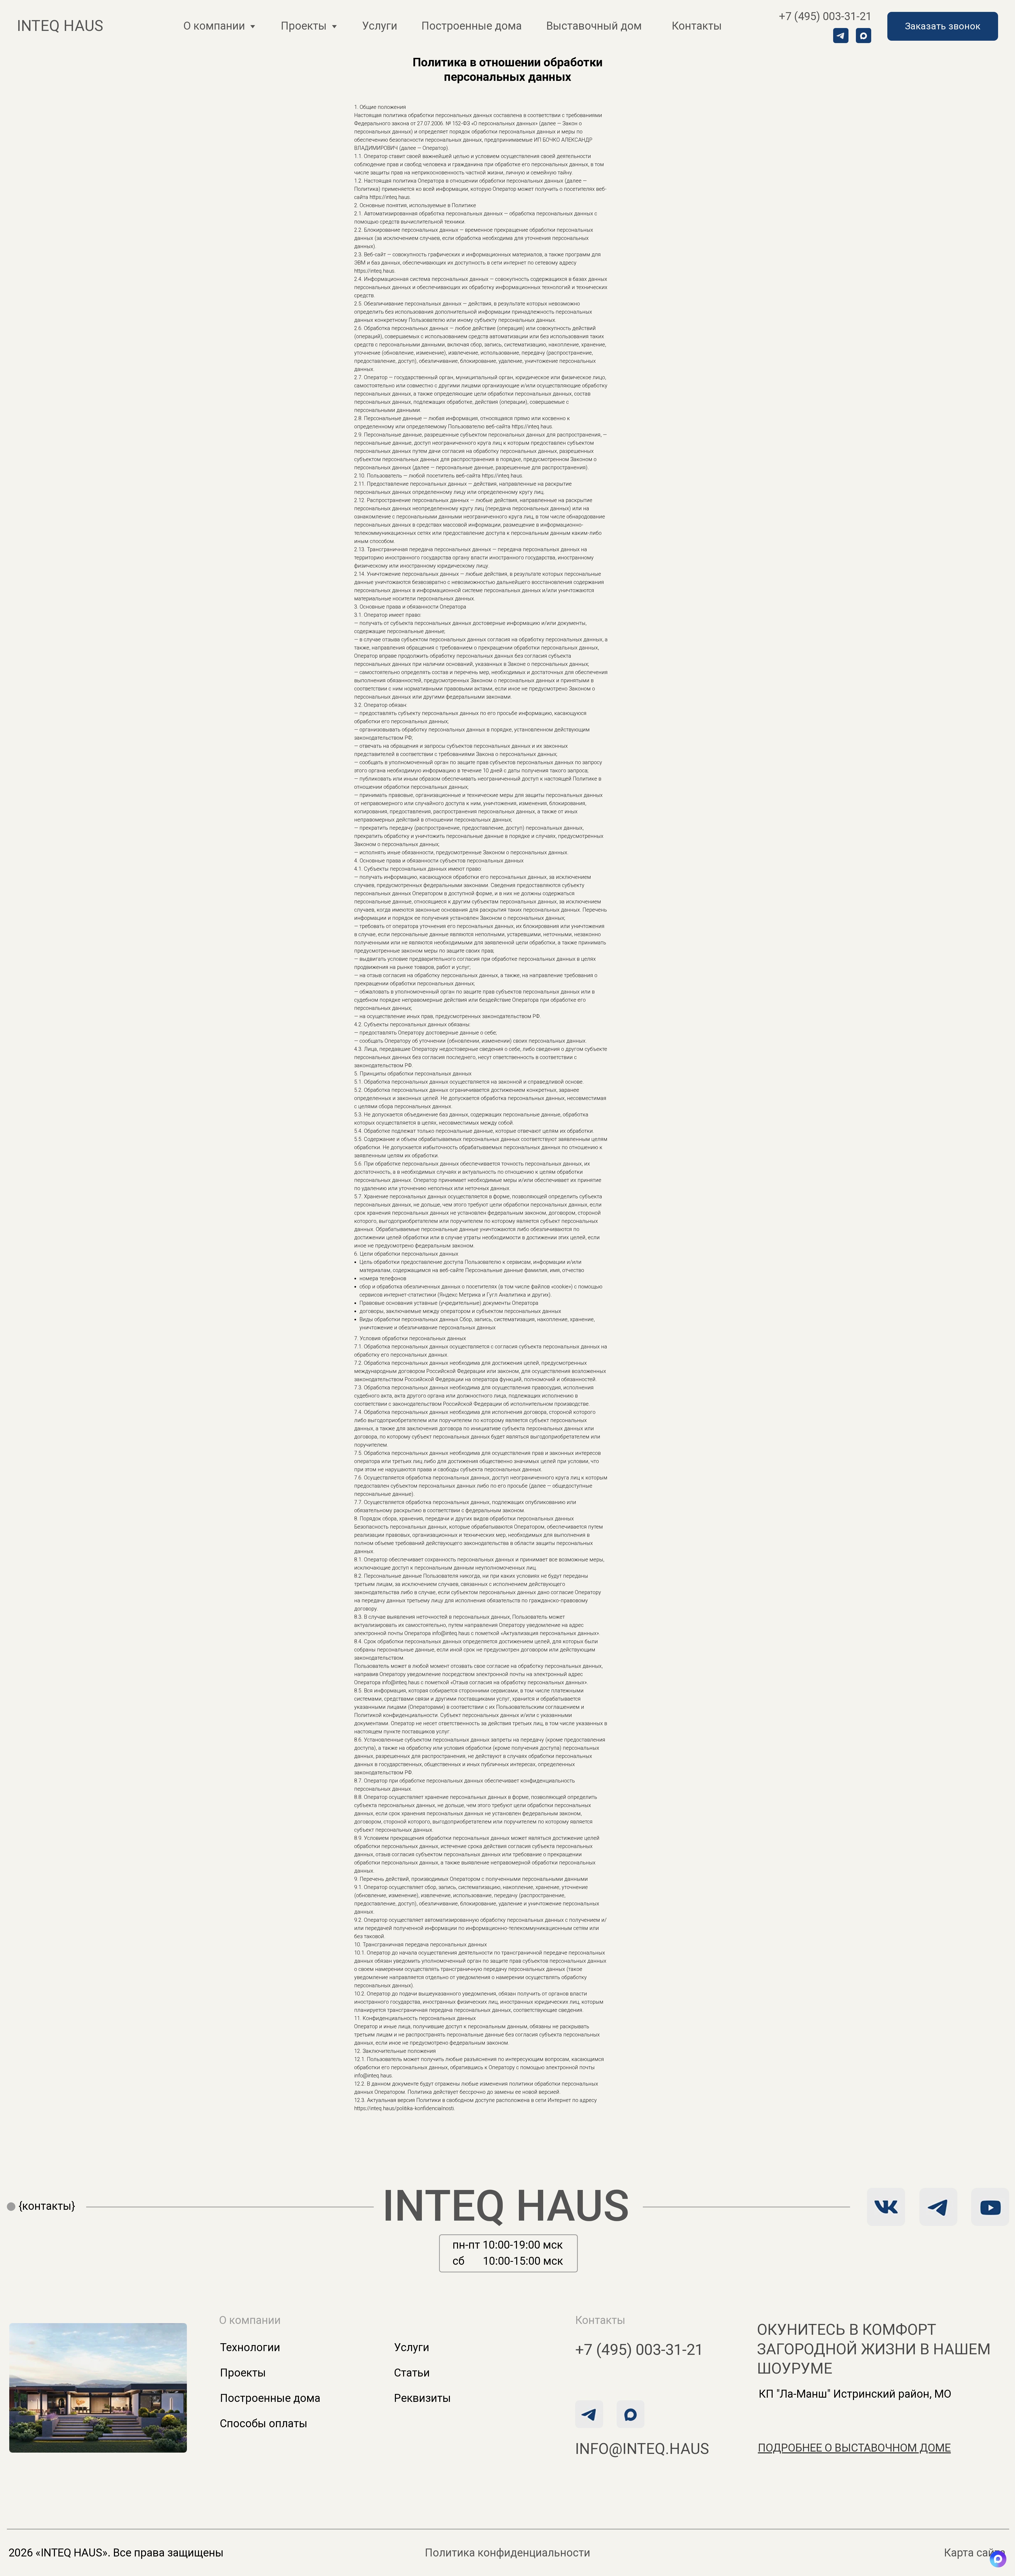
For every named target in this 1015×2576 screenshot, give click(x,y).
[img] (938, 2207)
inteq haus (60, 26)
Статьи (412, 2373)
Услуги (380, 26)
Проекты (243, 2373)
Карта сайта (975, 2553)
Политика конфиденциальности (508, 2553)
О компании (214, 26)
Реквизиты (423, 2398)
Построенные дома (472, 26)
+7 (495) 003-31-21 (825, 16)
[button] (943, 26)
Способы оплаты (264, 2423)
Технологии (250, 2347)
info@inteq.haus (642, 2449)
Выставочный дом (594, 26)
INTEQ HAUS (506, 2206)
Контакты (697, 26)
